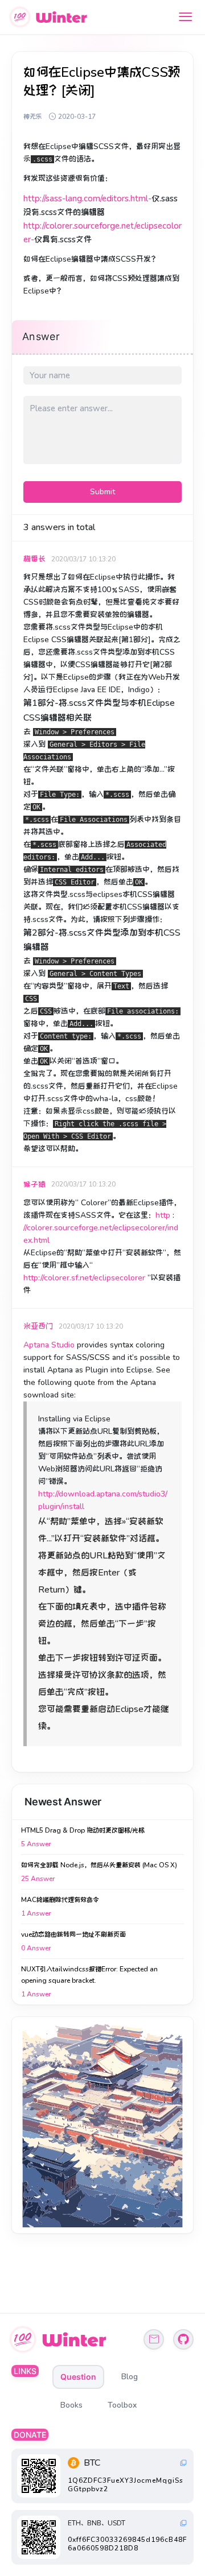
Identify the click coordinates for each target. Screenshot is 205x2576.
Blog (130, 2377)
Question (78, 2377)
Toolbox (122, 2405)
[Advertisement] (102, 2125)
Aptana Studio (49, 1345)
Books (71, 2405)
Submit (102, 492)
